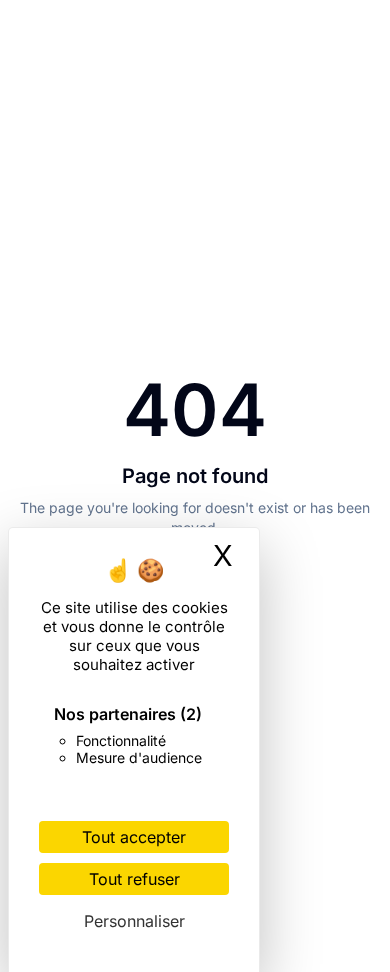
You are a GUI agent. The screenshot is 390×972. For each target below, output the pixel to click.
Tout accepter (134, 837)
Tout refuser (134, 879)
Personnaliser (134, 921)
